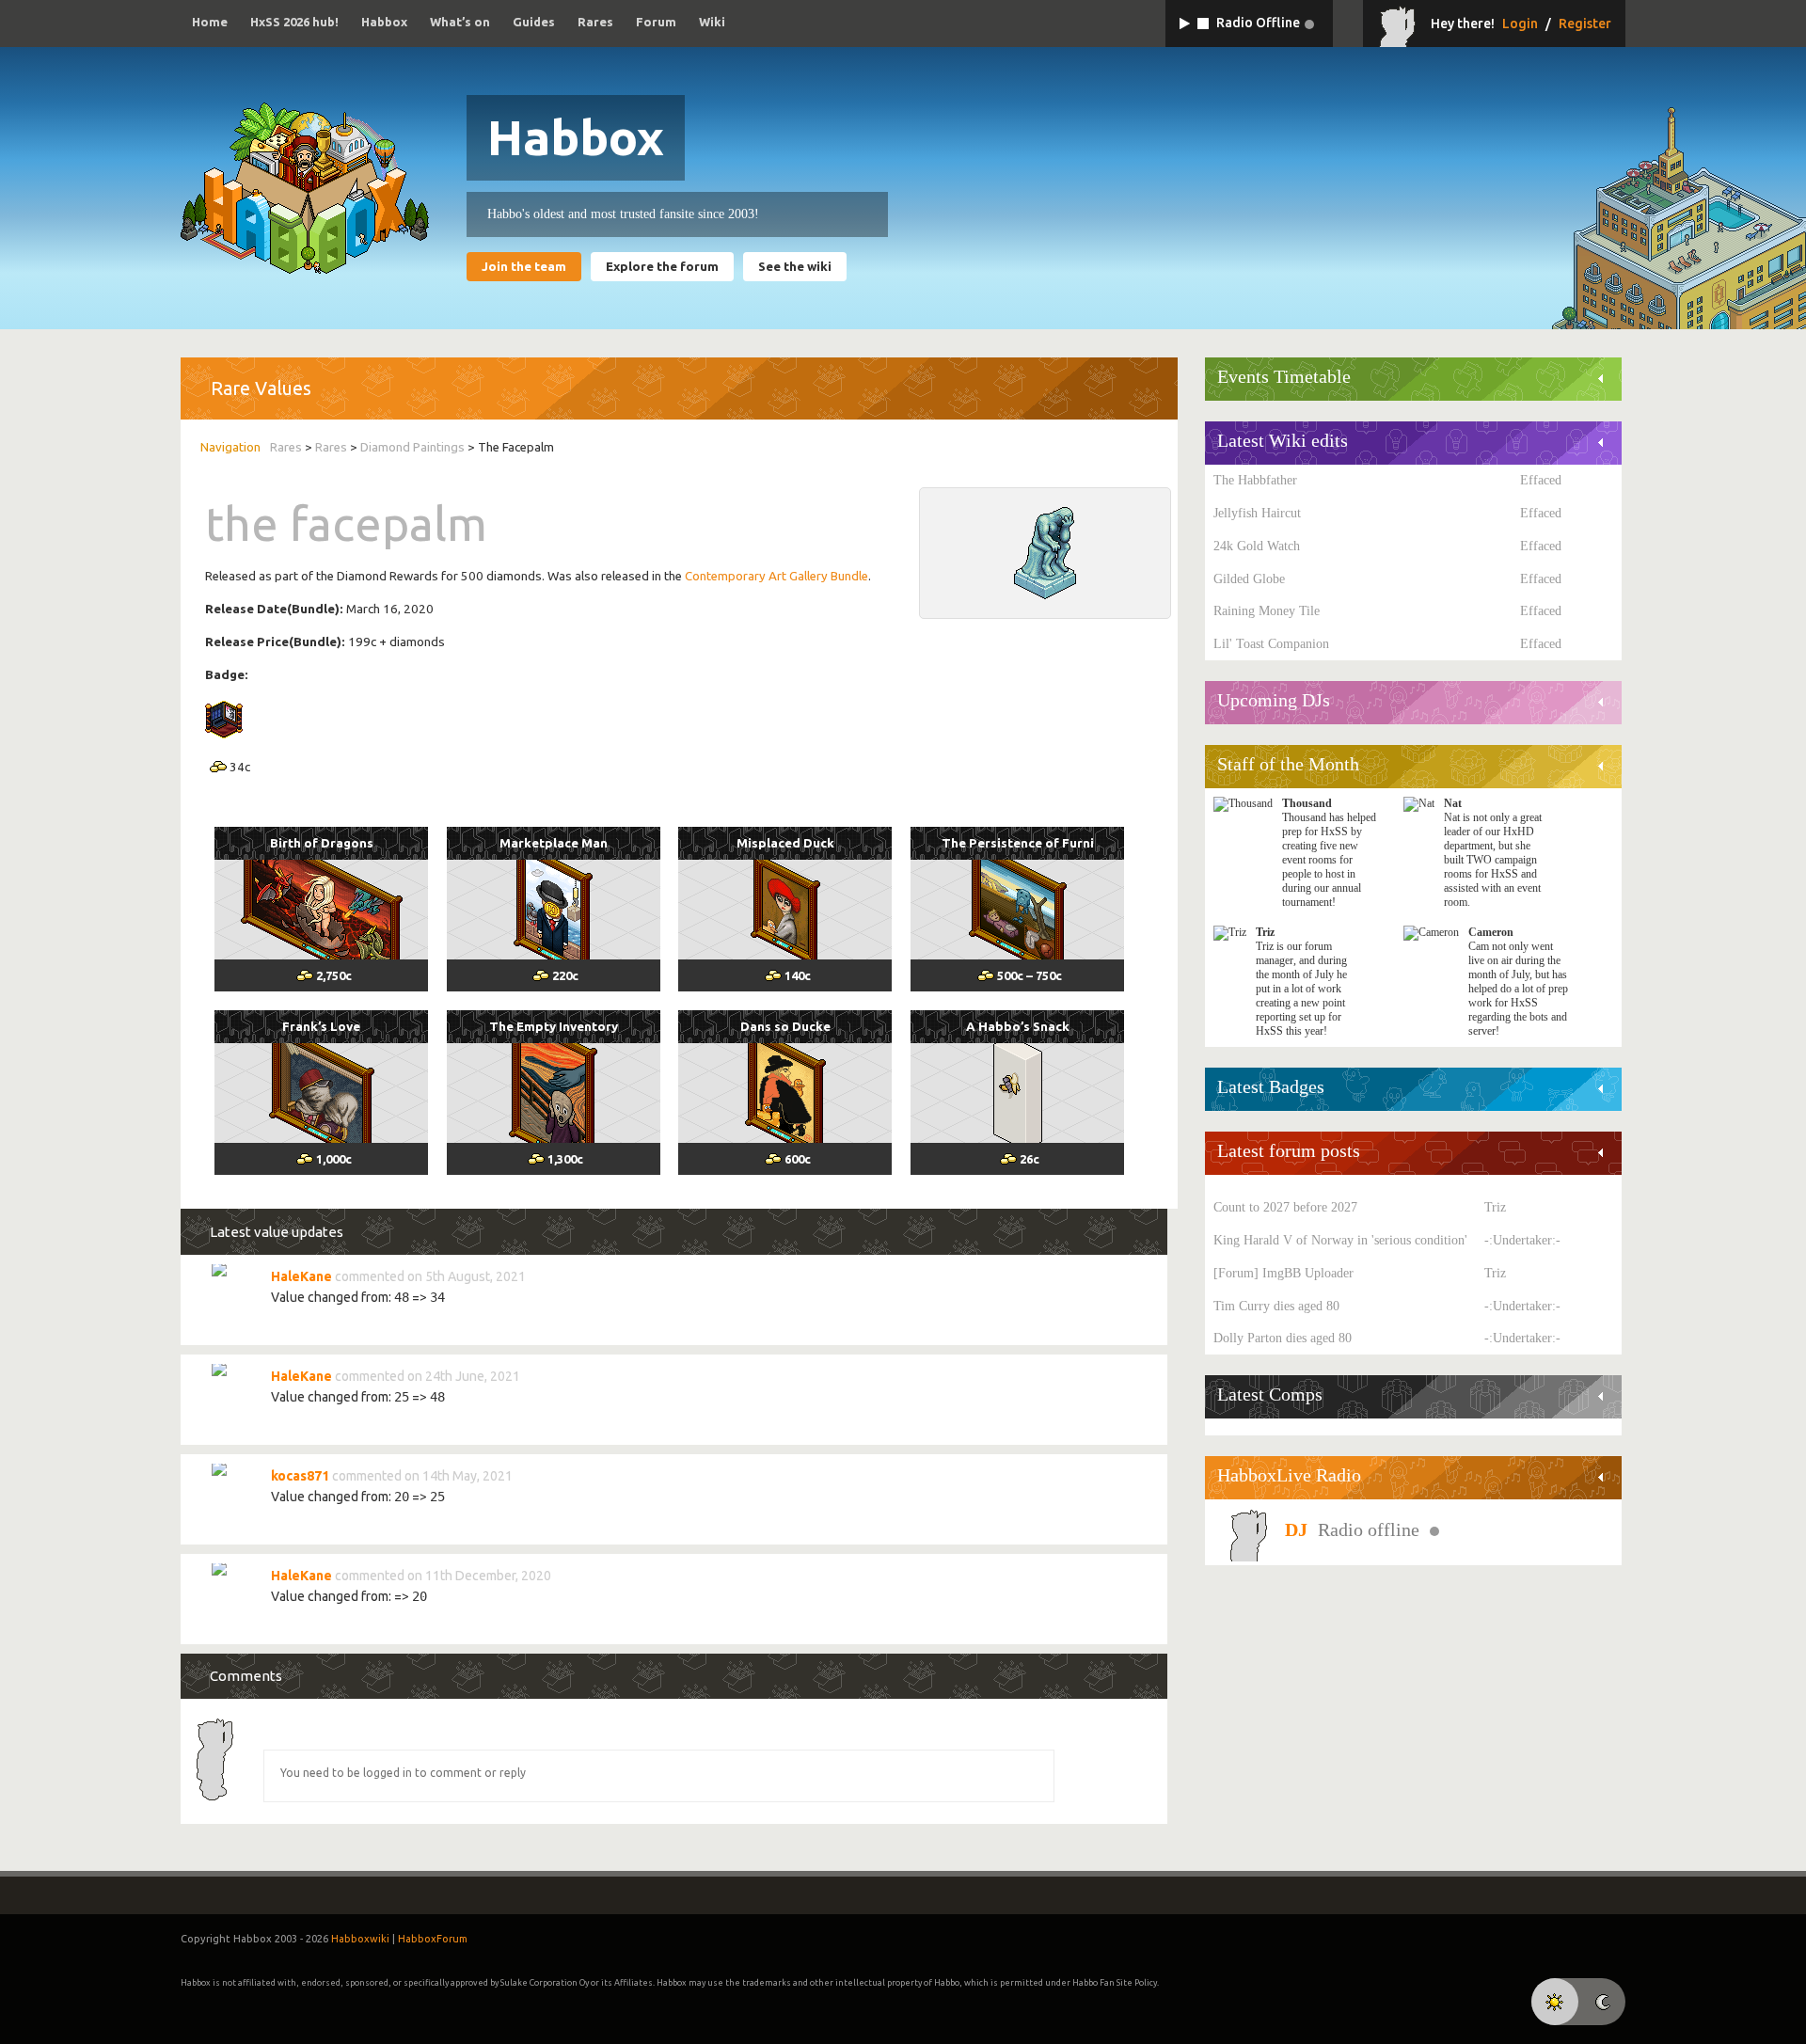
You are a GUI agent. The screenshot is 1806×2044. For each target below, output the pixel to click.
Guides (534, 22)
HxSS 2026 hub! (294, 22)
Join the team (524, 267)
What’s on (460, 22)
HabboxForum (433, 1939)
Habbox (384, 22)
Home (210, 22)
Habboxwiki (360, 1939)
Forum (656, 22)
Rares (595, 22)
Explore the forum (662, 267)
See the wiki (795, 267)
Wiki (712, 22)
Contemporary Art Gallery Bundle (776, 576)
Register (1585, 24)
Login (1520, 24)
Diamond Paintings (412, 447)
